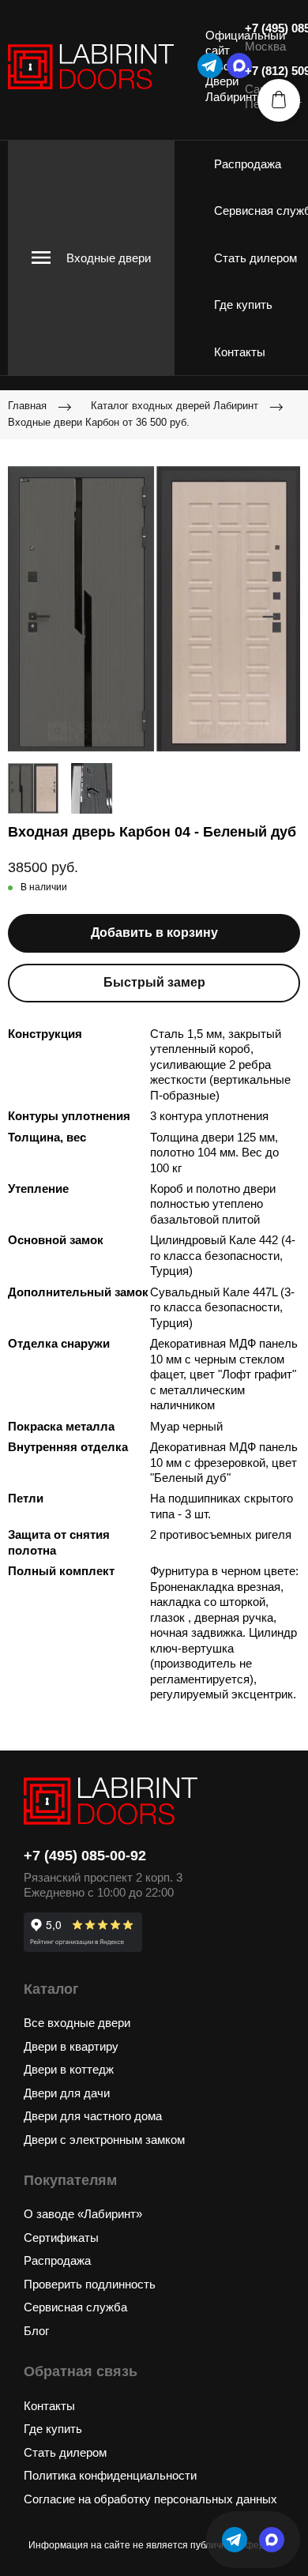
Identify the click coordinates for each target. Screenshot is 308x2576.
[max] (272, 2540)
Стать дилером (255, 258)
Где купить (243, 305)
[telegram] (210, 66)
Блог (36, 2331)
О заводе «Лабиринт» (83, 2214)
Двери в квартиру (71, 2046)
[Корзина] (279, 100)
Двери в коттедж (69, 2069)
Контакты (240, 352)
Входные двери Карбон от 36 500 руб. (99, 422)
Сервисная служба (75, 2307)
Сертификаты (61, 2238)
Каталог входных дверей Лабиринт (175, 406)
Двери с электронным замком (104, 2140)
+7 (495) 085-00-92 (85, 1856)
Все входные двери (77, 2023)
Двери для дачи (67, 2093)
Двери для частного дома (93, 2116)
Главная (27, 406)
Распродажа (248, 164)
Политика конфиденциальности (110, 2475)
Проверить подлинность (90, 2284)
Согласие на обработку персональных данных (150, 2499)
